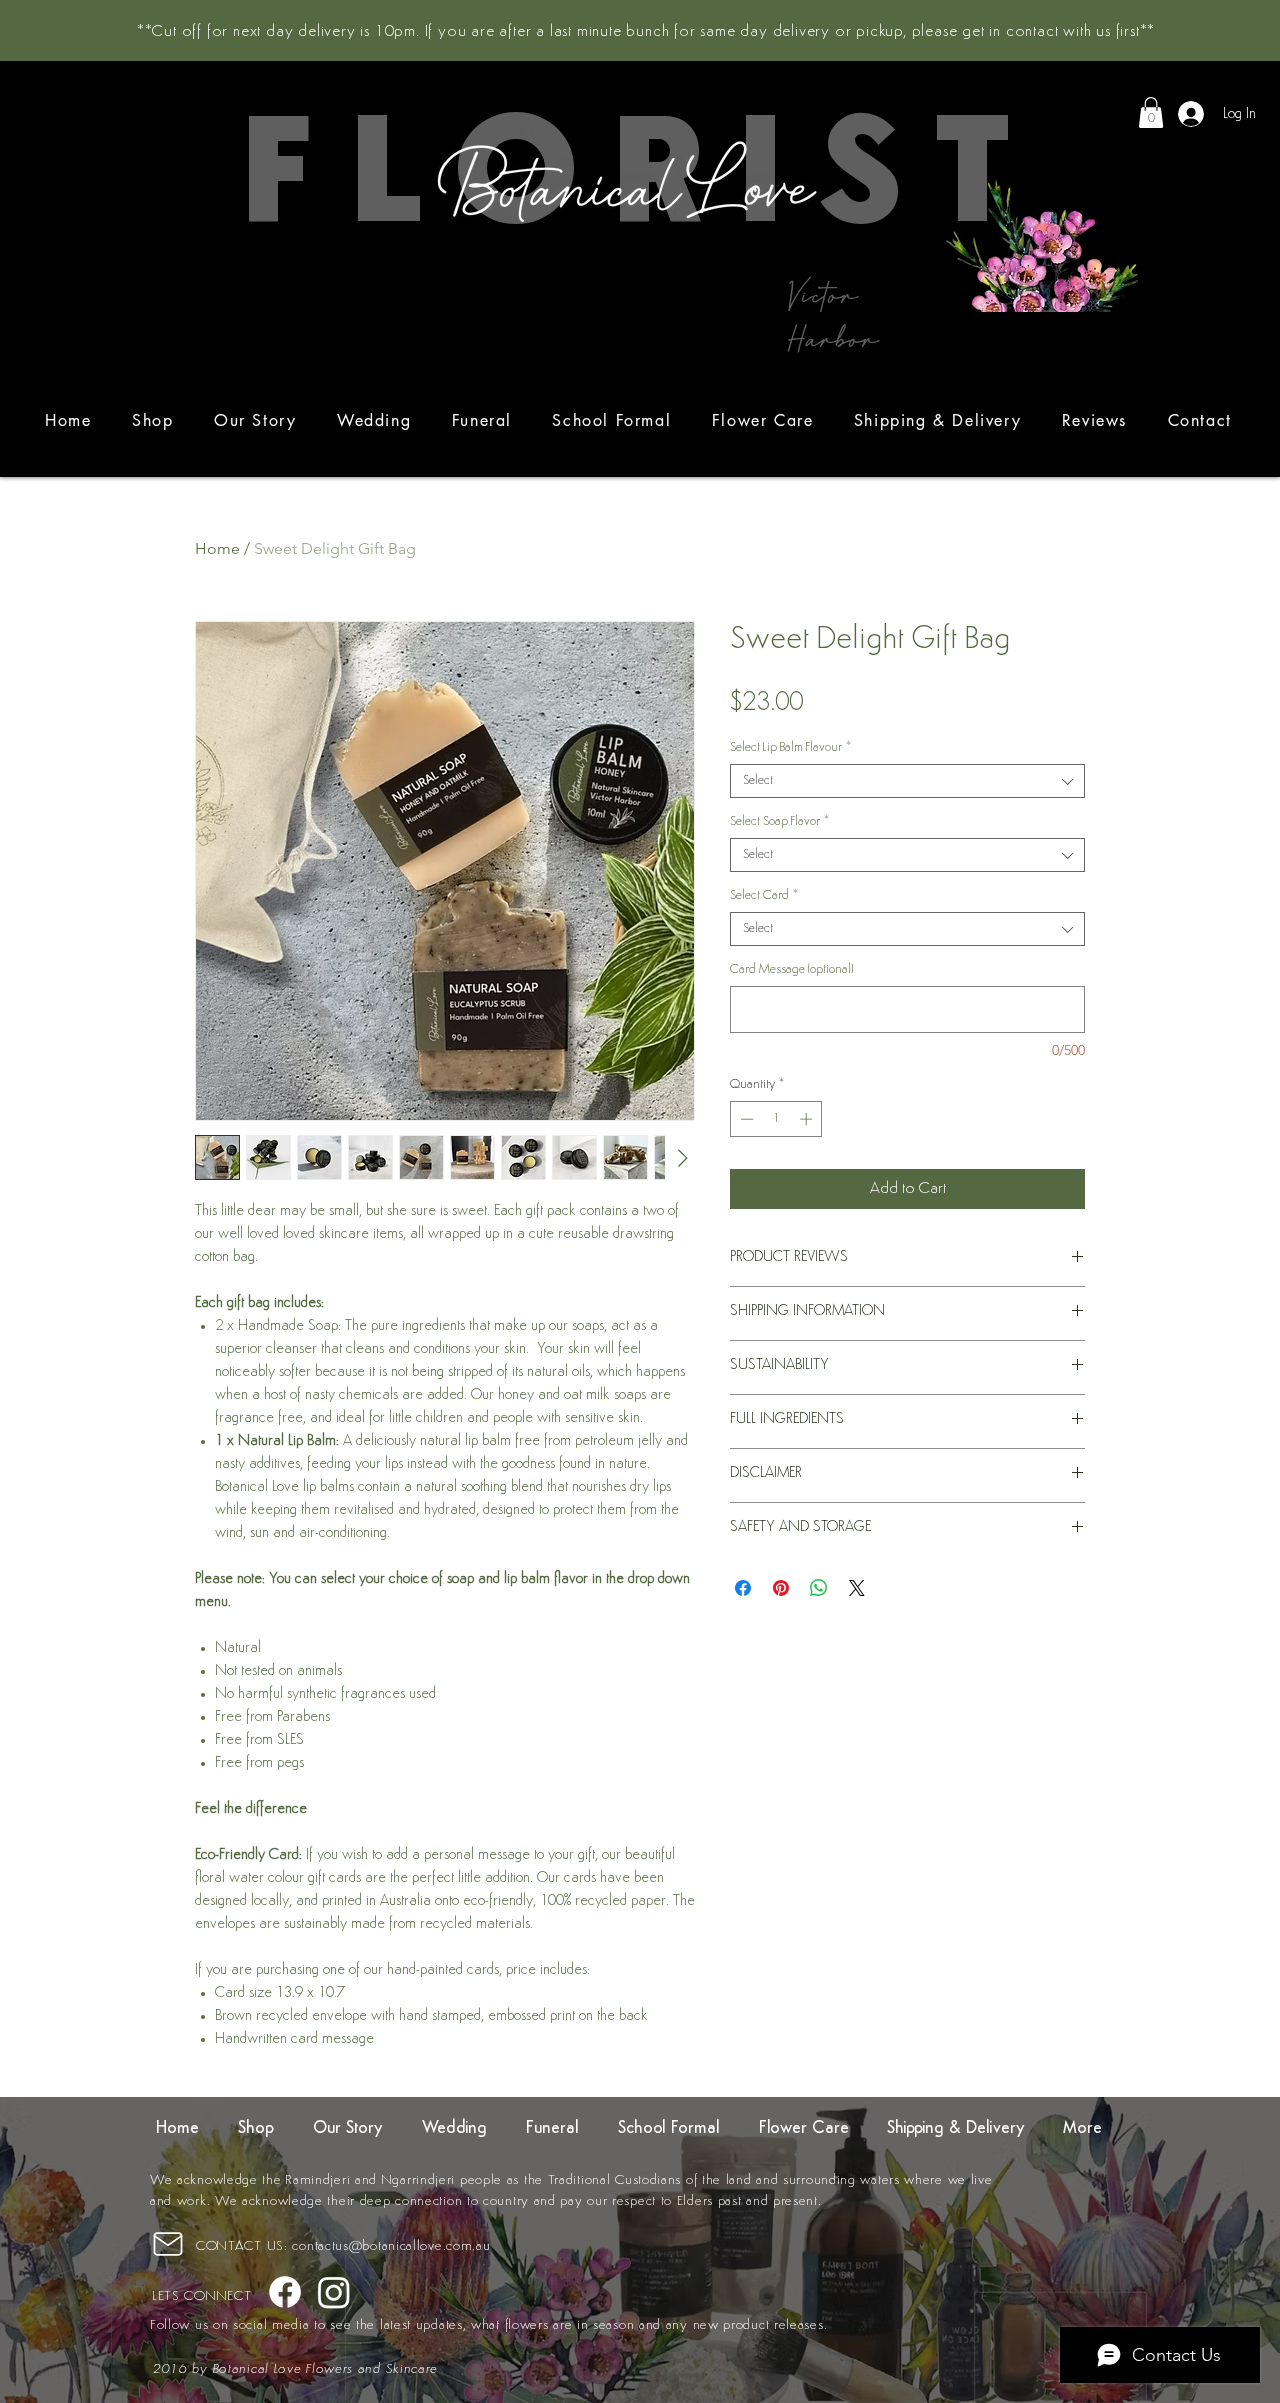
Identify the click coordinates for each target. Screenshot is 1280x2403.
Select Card (764, 895)
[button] (1151, 112)
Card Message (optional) (791, 969)
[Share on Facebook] (743, 1588)
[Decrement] (745, 1119)
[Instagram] (334, 2292)
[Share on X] (857, 1588)
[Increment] (808, 1119)
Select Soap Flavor (779, 821)
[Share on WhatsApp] (819, 1588)
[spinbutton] (776, 1119)
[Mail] (168, 2243)
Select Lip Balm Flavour (790, 747)
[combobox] (907, 781)
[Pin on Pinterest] (781, 1588)
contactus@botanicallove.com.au (391, 2246)
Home (217, 548)
